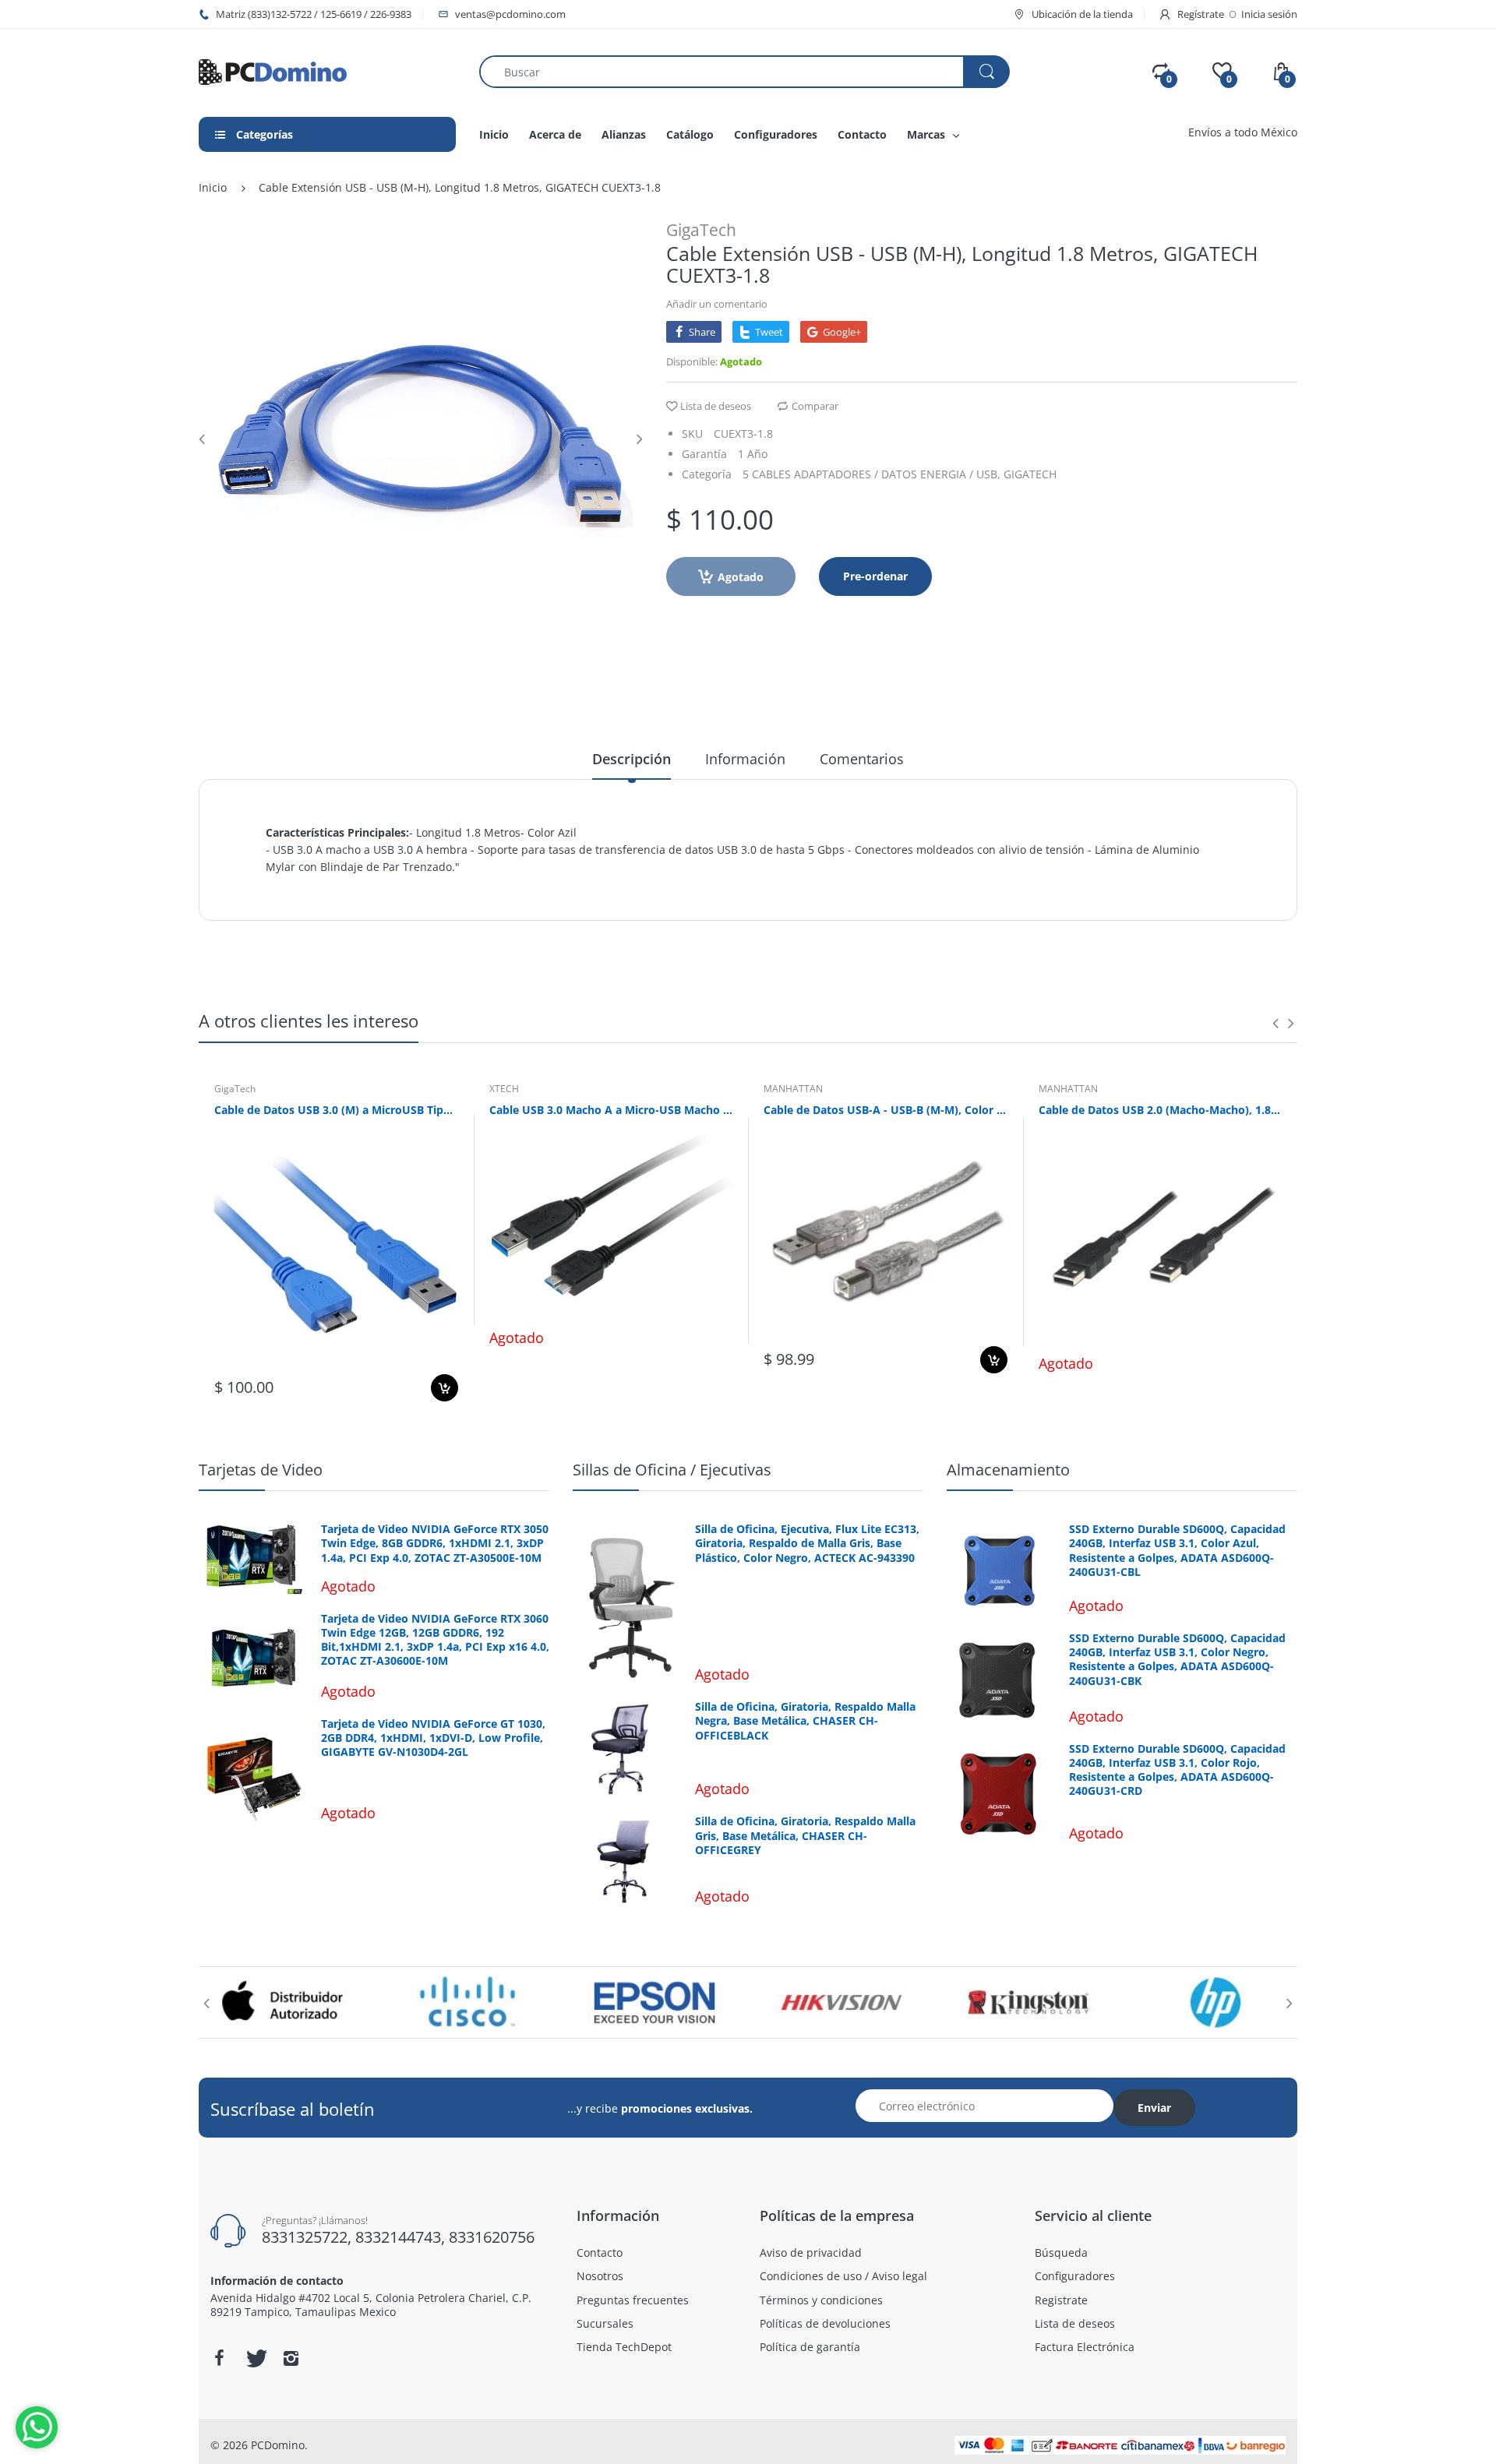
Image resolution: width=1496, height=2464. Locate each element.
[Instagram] (291, 2358)
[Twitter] (255, 2358)
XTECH (504, 1089)
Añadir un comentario (717, 304)
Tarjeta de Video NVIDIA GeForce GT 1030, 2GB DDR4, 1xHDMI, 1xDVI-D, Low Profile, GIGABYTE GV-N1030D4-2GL (433, 1738)
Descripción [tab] (632, 759)
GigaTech (701, 230)
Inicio (213, 187)
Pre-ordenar (875, 576)
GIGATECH (1030, 474)
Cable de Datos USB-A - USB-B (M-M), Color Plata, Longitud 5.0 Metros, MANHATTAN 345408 (886, 1110)
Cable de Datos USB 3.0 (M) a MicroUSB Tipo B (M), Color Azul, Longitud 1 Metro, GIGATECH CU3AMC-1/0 (336, 1110)
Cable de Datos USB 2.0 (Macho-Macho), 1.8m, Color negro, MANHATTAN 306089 (1161, 1110)
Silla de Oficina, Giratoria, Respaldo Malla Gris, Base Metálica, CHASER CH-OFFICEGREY (805, 1835)
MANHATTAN (793, 1089)
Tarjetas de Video (261, 1470)
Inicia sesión (1269, 14)
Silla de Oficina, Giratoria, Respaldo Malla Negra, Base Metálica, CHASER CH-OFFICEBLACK (805, 1721)
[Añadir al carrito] (445, 1388)
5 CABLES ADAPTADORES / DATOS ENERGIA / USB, (871, 474)
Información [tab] (745, 759)
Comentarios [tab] (862, 759)
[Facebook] (219, 2358)
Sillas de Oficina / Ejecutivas (672, 1470)
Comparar (815, 406)
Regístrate (1201, 14)
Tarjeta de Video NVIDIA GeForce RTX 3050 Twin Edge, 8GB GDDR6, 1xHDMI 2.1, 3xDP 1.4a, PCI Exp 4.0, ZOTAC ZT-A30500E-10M (435, 1543)
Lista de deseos (716, 406)
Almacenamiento (1008, 1470)
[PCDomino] (273, 71)
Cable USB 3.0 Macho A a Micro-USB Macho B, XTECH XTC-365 (611, 1110)
